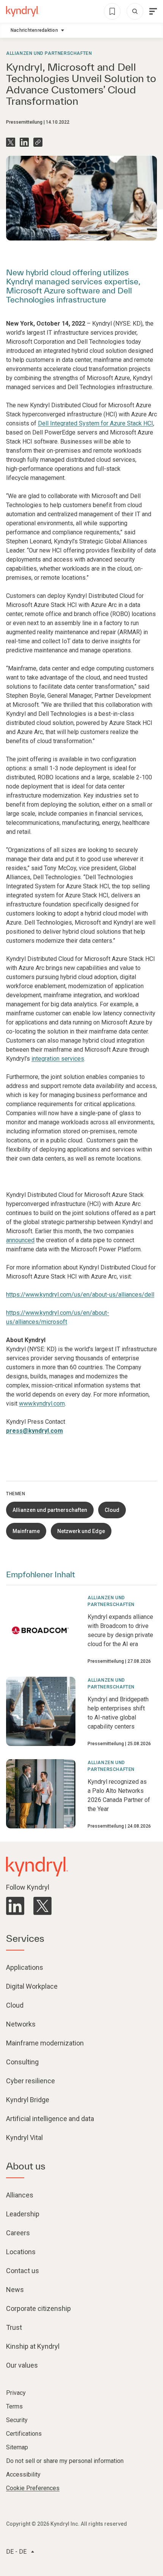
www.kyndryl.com (42, 1404)
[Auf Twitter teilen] (11, 142)
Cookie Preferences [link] (33, 2488)
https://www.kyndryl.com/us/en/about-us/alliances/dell (80, 1295)
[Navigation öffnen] (153, 11)
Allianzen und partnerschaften (49, 53)
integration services (58, 1059)
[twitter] (42, 1906)
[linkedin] (15, 1906)
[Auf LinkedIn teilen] (24, 142)
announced (20, 1240)
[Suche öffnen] (135, 11)
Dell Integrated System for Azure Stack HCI (96, 423)
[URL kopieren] (38, 142)
